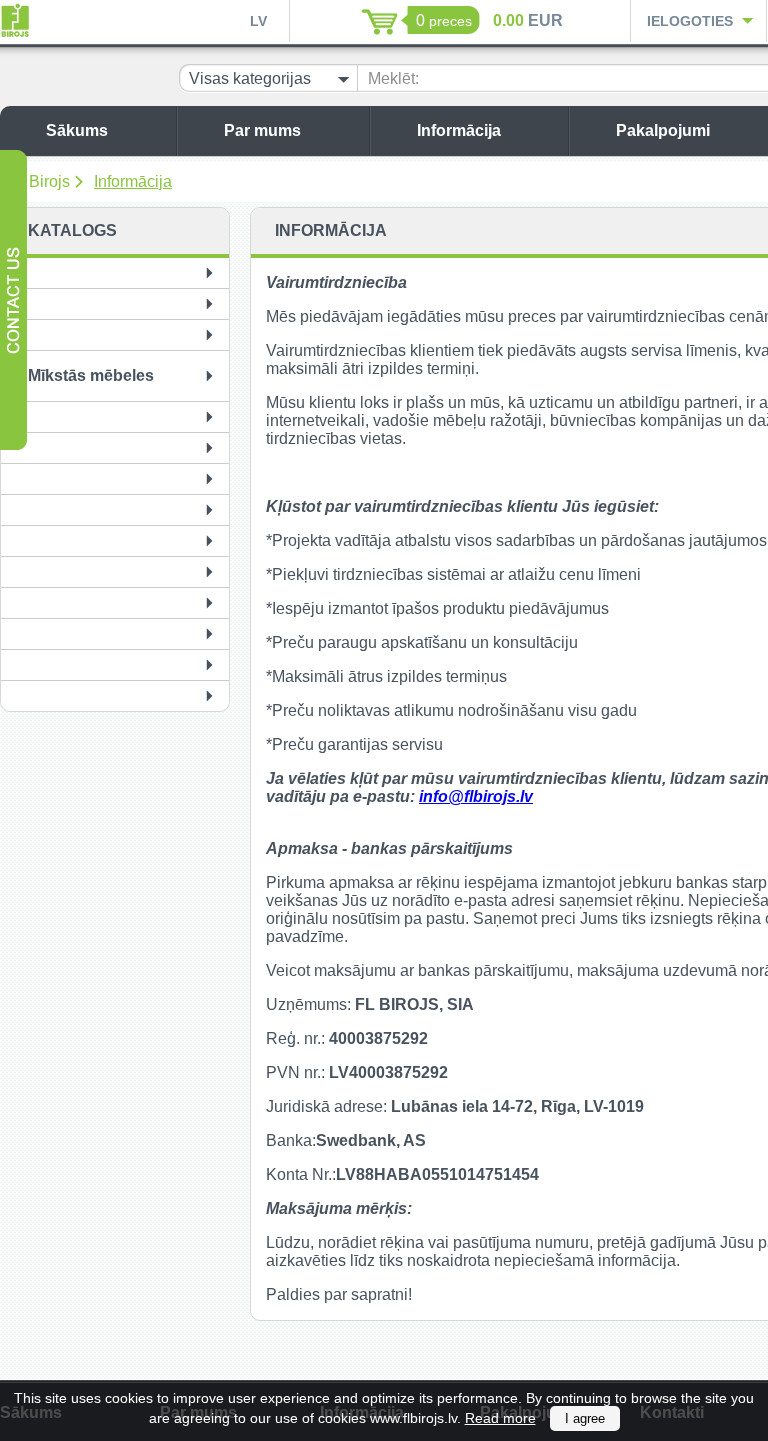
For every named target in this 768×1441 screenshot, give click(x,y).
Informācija (459, 130)
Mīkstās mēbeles (91, 375)
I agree (585, 1418)
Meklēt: (393, 78)
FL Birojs (38, 181)
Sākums (77, 130)
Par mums (262, 130)
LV (258, 21)
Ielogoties (690, 21)
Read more (500, 1418)
